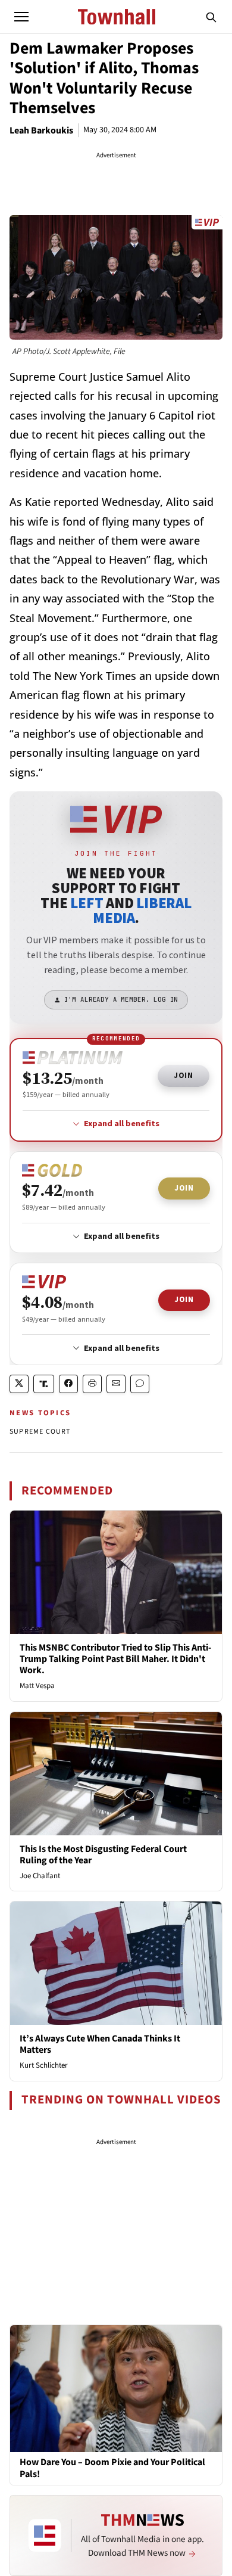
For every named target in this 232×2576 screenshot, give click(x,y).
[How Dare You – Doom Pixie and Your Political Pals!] (116, 2388)
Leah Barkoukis (41, 130)
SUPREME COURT (40, 1432)
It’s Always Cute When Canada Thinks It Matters (100, 2044)
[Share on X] (19, 1384)
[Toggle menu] (21, 17)
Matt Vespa (37, 1686)
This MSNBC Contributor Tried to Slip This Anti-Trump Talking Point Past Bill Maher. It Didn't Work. (115, 1659)
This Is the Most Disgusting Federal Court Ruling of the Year (103, 1855)
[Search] (211, 17)
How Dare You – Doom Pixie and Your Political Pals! (112, 2468)
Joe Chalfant (40, 1876)
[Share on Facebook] (68, 1384)
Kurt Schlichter (44, 2065)
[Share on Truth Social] (44, 1384)
